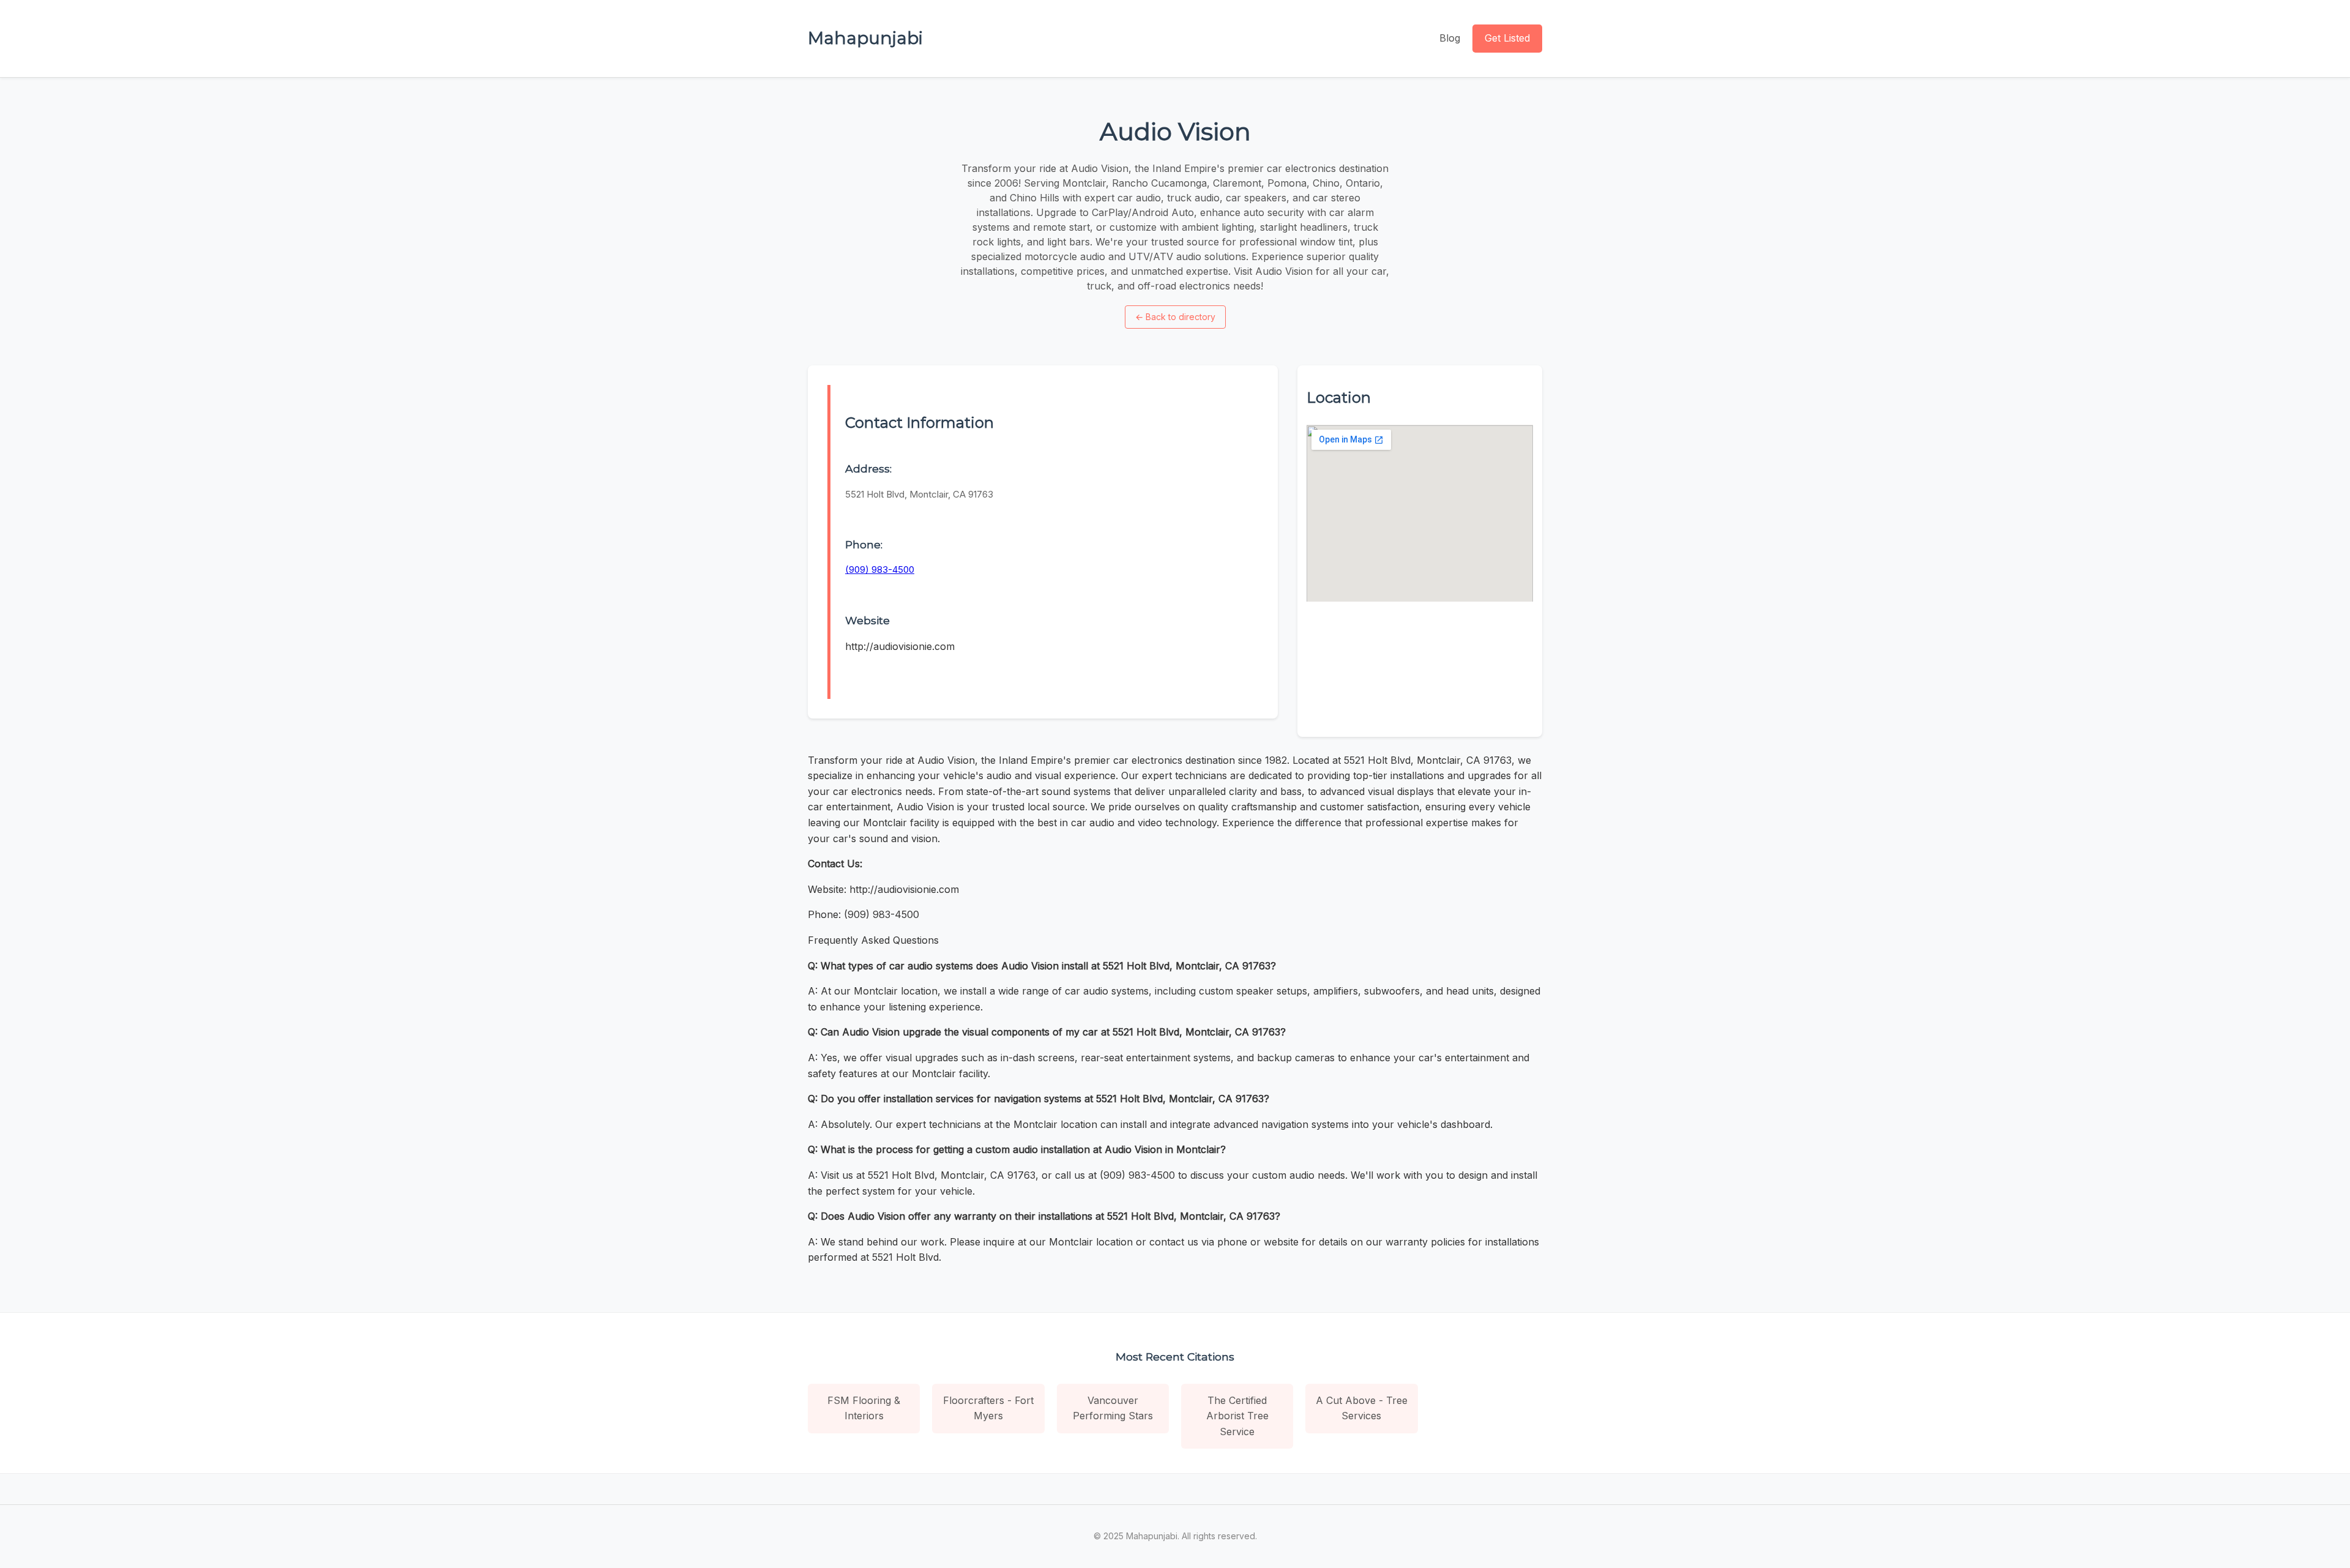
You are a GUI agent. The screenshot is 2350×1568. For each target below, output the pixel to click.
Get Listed (1507, 38)
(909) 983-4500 (880, 569)
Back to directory (1175, 317)
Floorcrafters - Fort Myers (988, 1408)
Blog (1450, 38)
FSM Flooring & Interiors (864, 1408)
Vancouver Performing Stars (1113, 1408)
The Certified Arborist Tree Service (1237, 1416)
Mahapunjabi (865, 38)
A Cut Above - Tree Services (1362, 1408)
